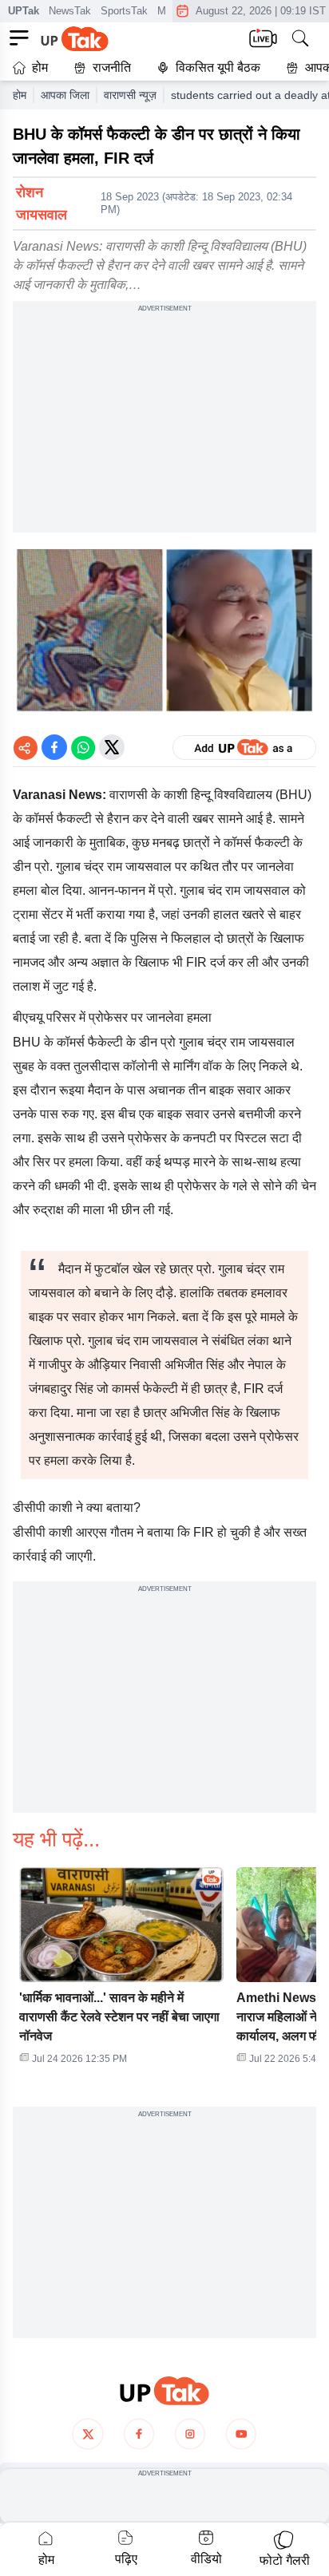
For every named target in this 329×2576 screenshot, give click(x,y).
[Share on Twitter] (112, 747)
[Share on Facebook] (54, 747)
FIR (196, 962)
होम (40, 67)
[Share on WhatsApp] (83, 747)
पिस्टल (251, 1138)
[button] (121, 1971)
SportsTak (124, 11)
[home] (164, 2391)
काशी (61, 1532)
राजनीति (112, 67)
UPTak (24, 11)
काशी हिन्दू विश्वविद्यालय (216, 795)
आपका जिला (65, 95)
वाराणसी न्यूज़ (130, 95)
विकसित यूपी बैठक (218, 67)
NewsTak (70, 11)
